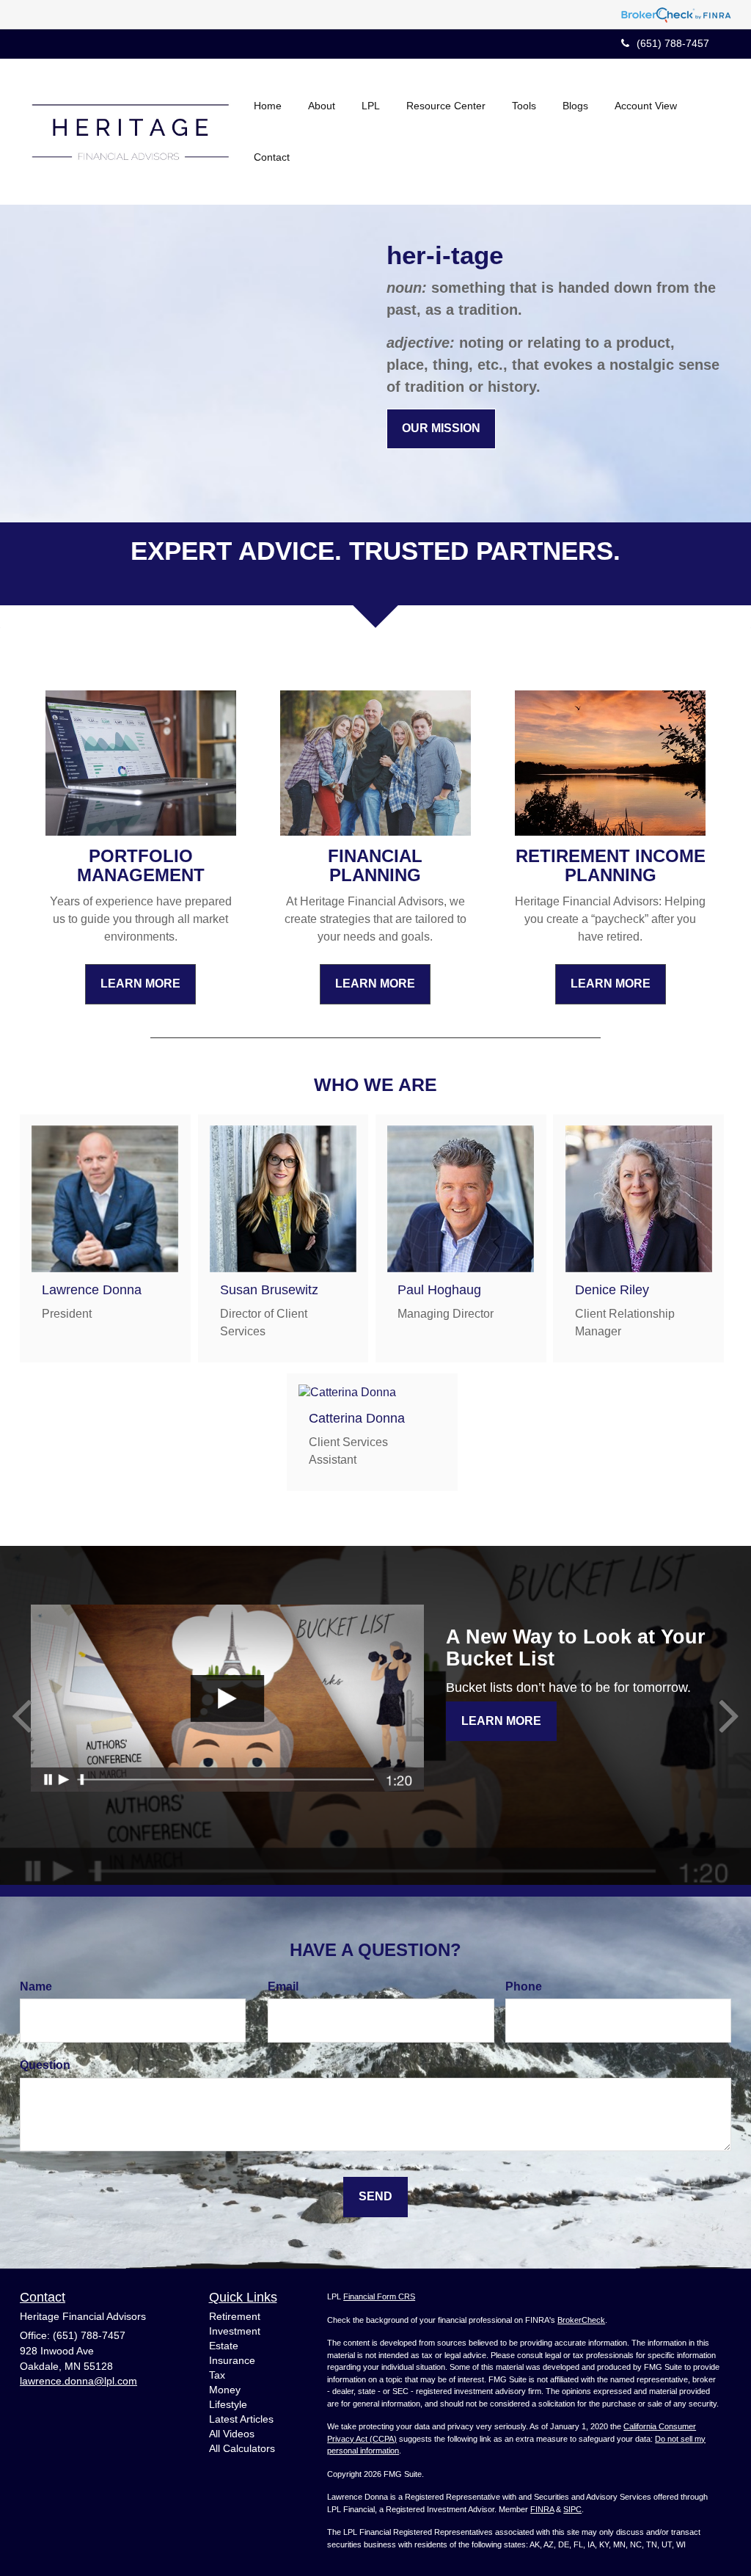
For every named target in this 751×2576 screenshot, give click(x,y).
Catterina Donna (357, 1418)
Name (36, 1986)
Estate (224, 2346)
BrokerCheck (581, 2320)
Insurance (232, 2360)
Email (283, 1986)
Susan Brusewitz (269, 1290)
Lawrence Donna (92, 1290)
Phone (524, 1986)
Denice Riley (612, 1290)
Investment (235, 2331)
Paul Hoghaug (439, 1290)
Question (45, 2065)
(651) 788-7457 (673, 43)
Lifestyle (228, 2404)
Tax (217, 2375)
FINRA (542, 2509)
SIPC (572, 2509)
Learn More (501, 1721)
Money (225, 2390)
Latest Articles (241, 2419)
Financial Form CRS (379, 2296)
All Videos (232, 2434)
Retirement (235, 2316)
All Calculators (242, 2448)
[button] (322, 106)
